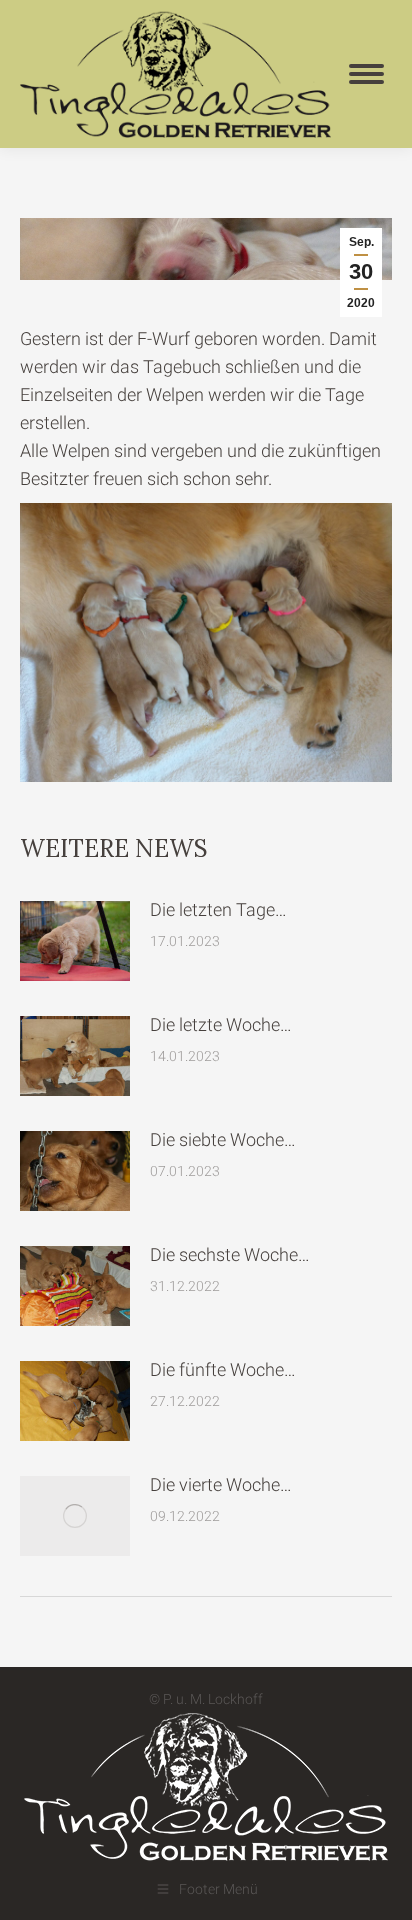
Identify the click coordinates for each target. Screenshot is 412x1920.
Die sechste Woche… (230, 1254)
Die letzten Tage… (218, 909)
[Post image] (75, 941)
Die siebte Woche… (223, 1139)
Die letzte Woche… (221, 1024)
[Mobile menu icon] (366, 74)
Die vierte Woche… (221, 1484)
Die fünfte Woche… (223, 1369)
